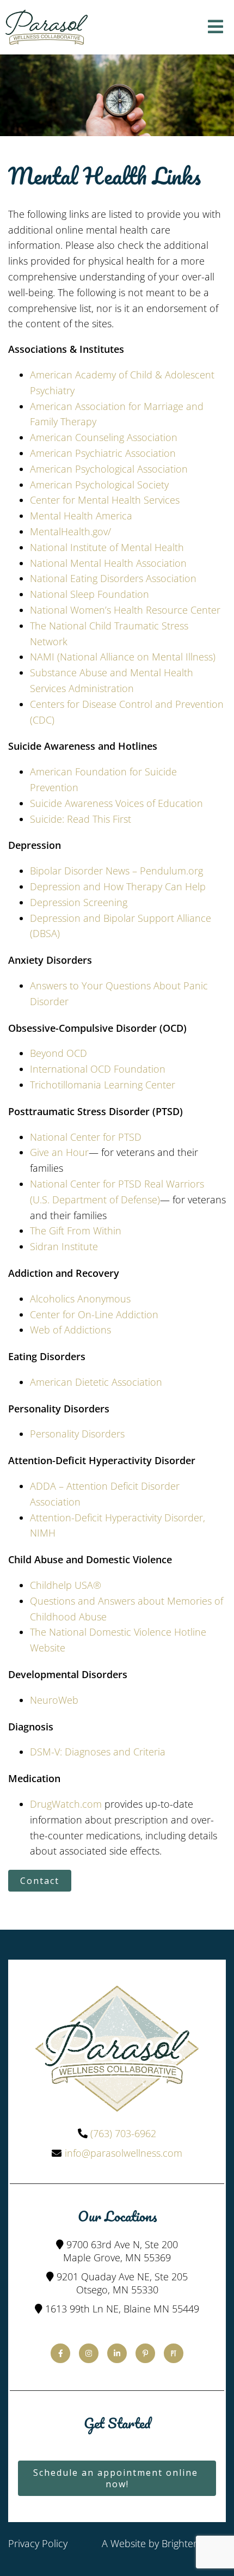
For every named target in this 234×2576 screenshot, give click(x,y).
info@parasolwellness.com (124, 2153)
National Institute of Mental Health (107, 547)
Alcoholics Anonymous (80, 1299)
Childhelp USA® (66, 1585)
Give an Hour (59, 1152)
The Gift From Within (76, 1231)
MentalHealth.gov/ (70, 531)
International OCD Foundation (98, 1069)
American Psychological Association (109, 469)
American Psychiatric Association (103, 453)
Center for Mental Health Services (105, 500)
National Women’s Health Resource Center (125, 610)
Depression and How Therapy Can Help (118, 886)
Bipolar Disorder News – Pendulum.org (116, 871)
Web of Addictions (70, 1330)
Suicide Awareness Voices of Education (116, 803)
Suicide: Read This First (81, 819)
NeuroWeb (54, 1700)
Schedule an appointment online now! (117, 2478)
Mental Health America (81, 516)
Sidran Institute (64, 1246)
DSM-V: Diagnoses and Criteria (98, 1752)
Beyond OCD (59, 1053)
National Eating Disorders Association (113, 578)
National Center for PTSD (86, 1137)
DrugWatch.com (66, 1804)
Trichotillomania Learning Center (103, 1085)
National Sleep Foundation (90, 594)
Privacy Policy (38, 2543)
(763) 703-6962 (123, 2133)
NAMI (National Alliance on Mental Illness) (123, 657)
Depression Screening (79, 902)
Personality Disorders (77, 1434)
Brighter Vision (194, 2543)
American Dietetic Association (96, 1382)
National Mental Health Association (108, 563)
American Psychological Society (99, 485)
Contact (40, 1881)
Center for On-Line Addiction (94, 1314)
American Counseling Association (104, 437)
